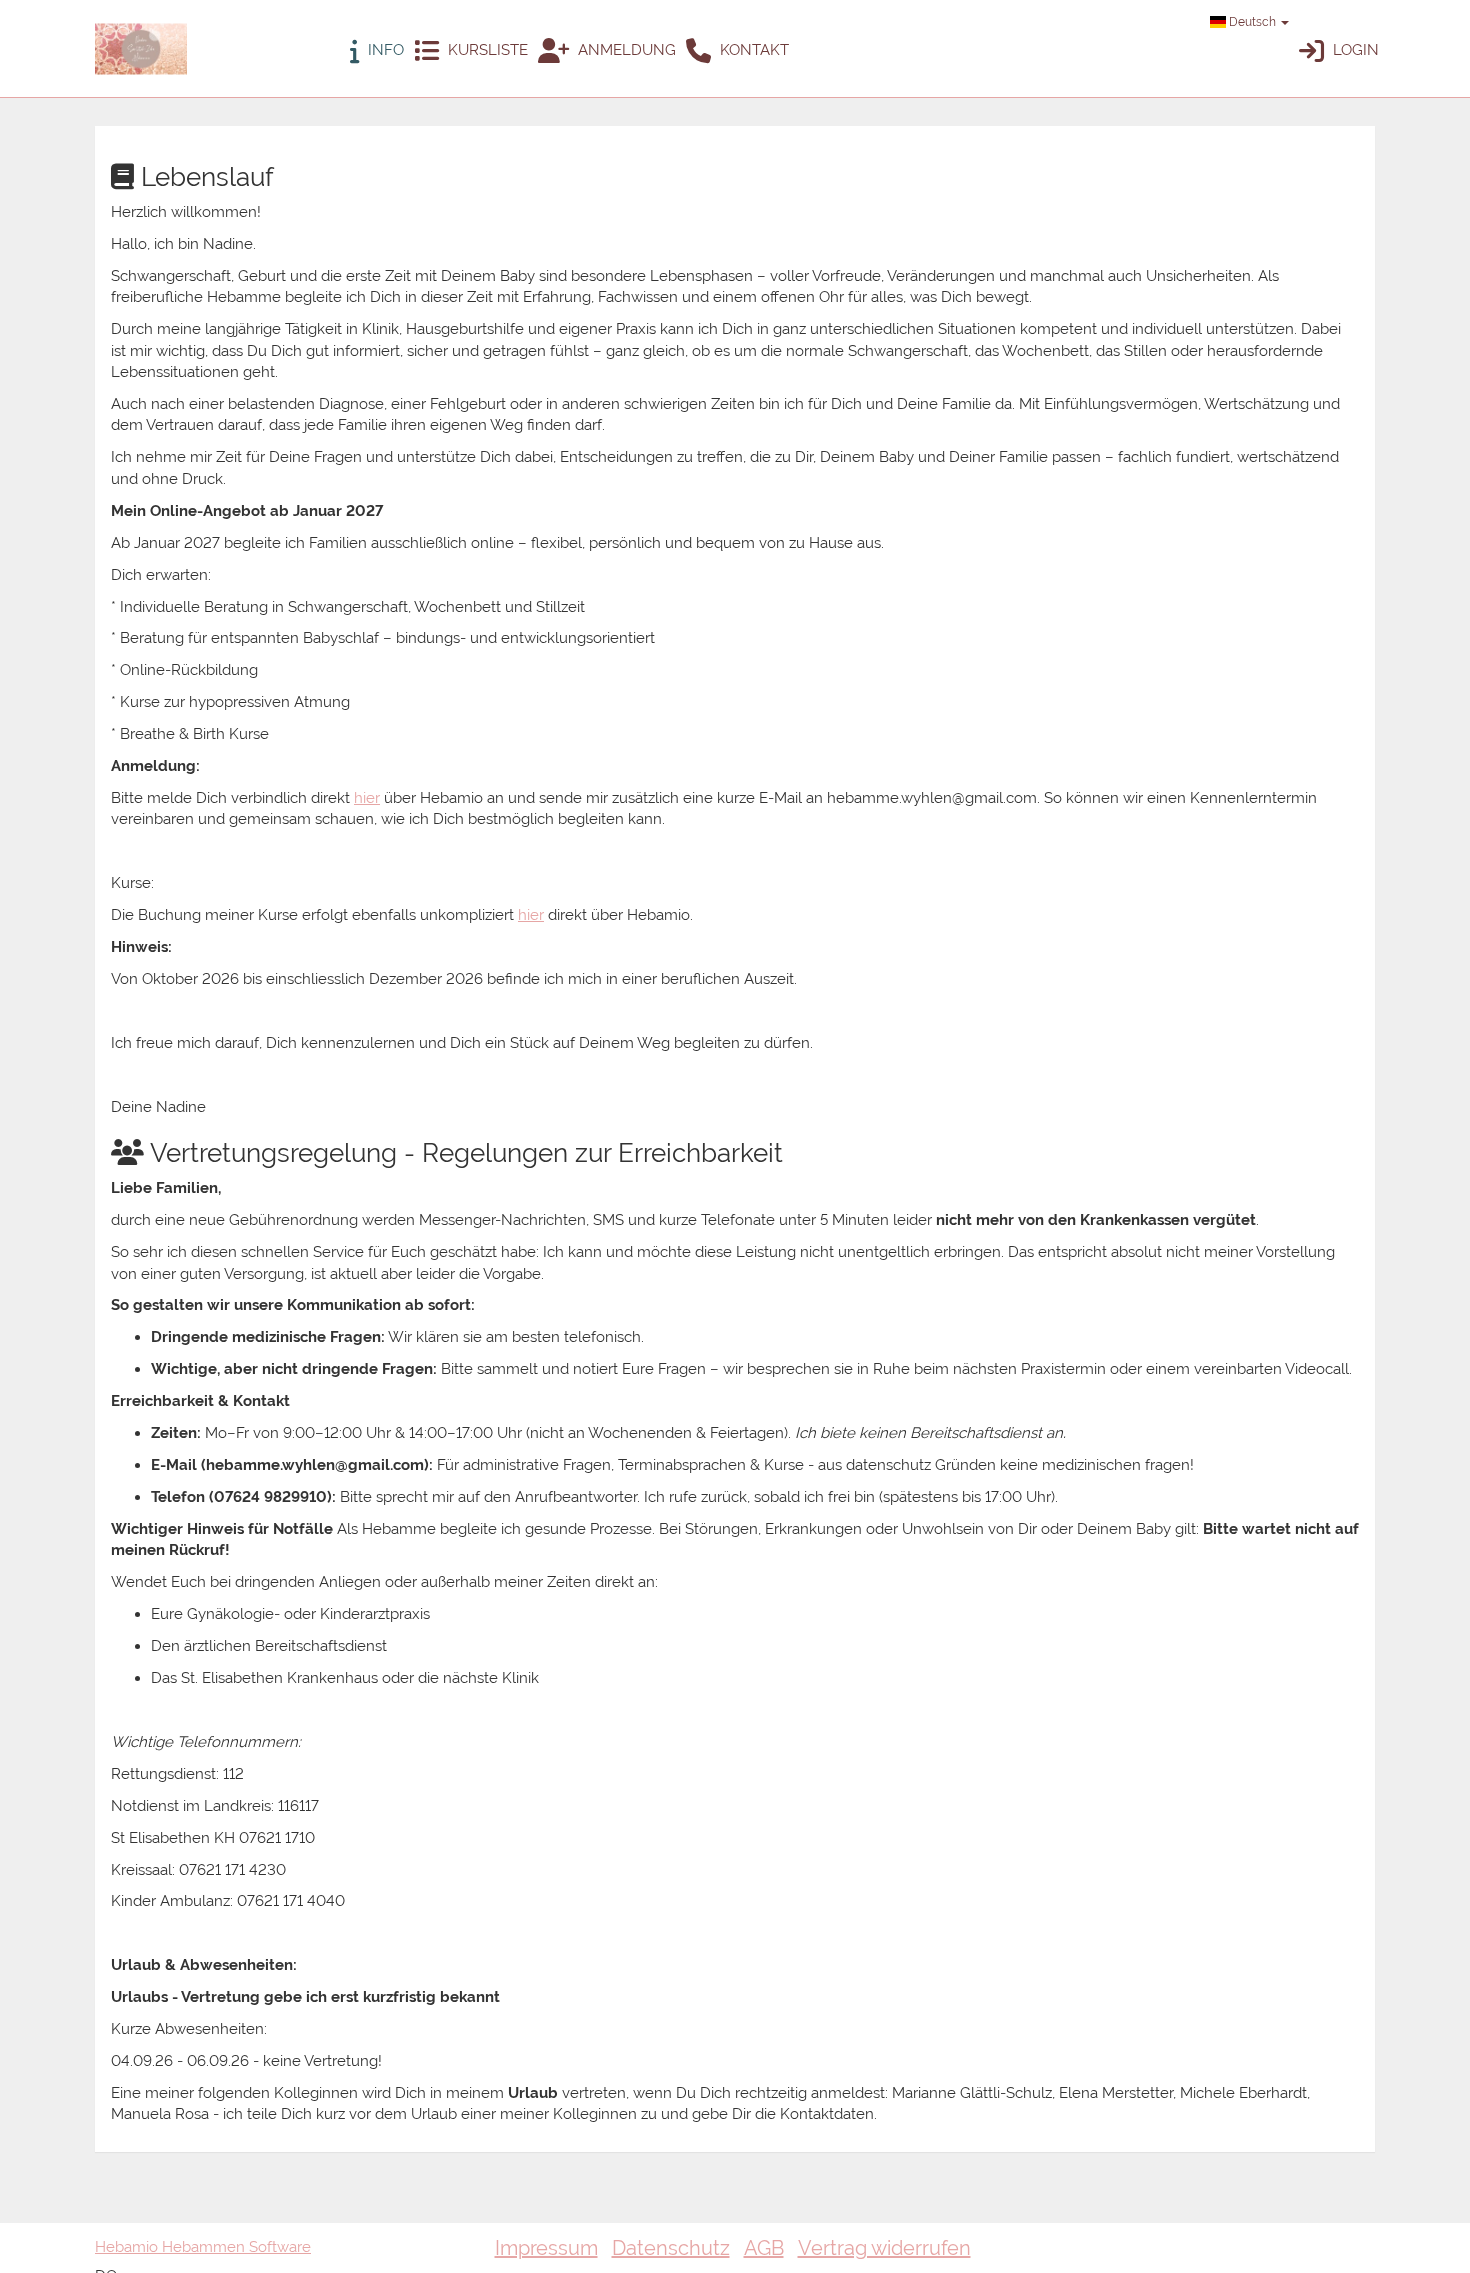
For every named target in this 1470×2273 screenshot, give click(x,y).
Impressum (546, 2248)
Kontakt (752, 50)
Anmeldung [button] (625, 50)
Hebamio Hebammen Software (203, 2247)
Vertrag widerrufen (884, 2248)
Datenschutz (671, 2248)
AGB (764, 2248)
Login (1354, 50)
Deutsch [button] (1252, 22)
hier (367, 798)
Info (384, 50)
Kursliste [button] (486, 50)
